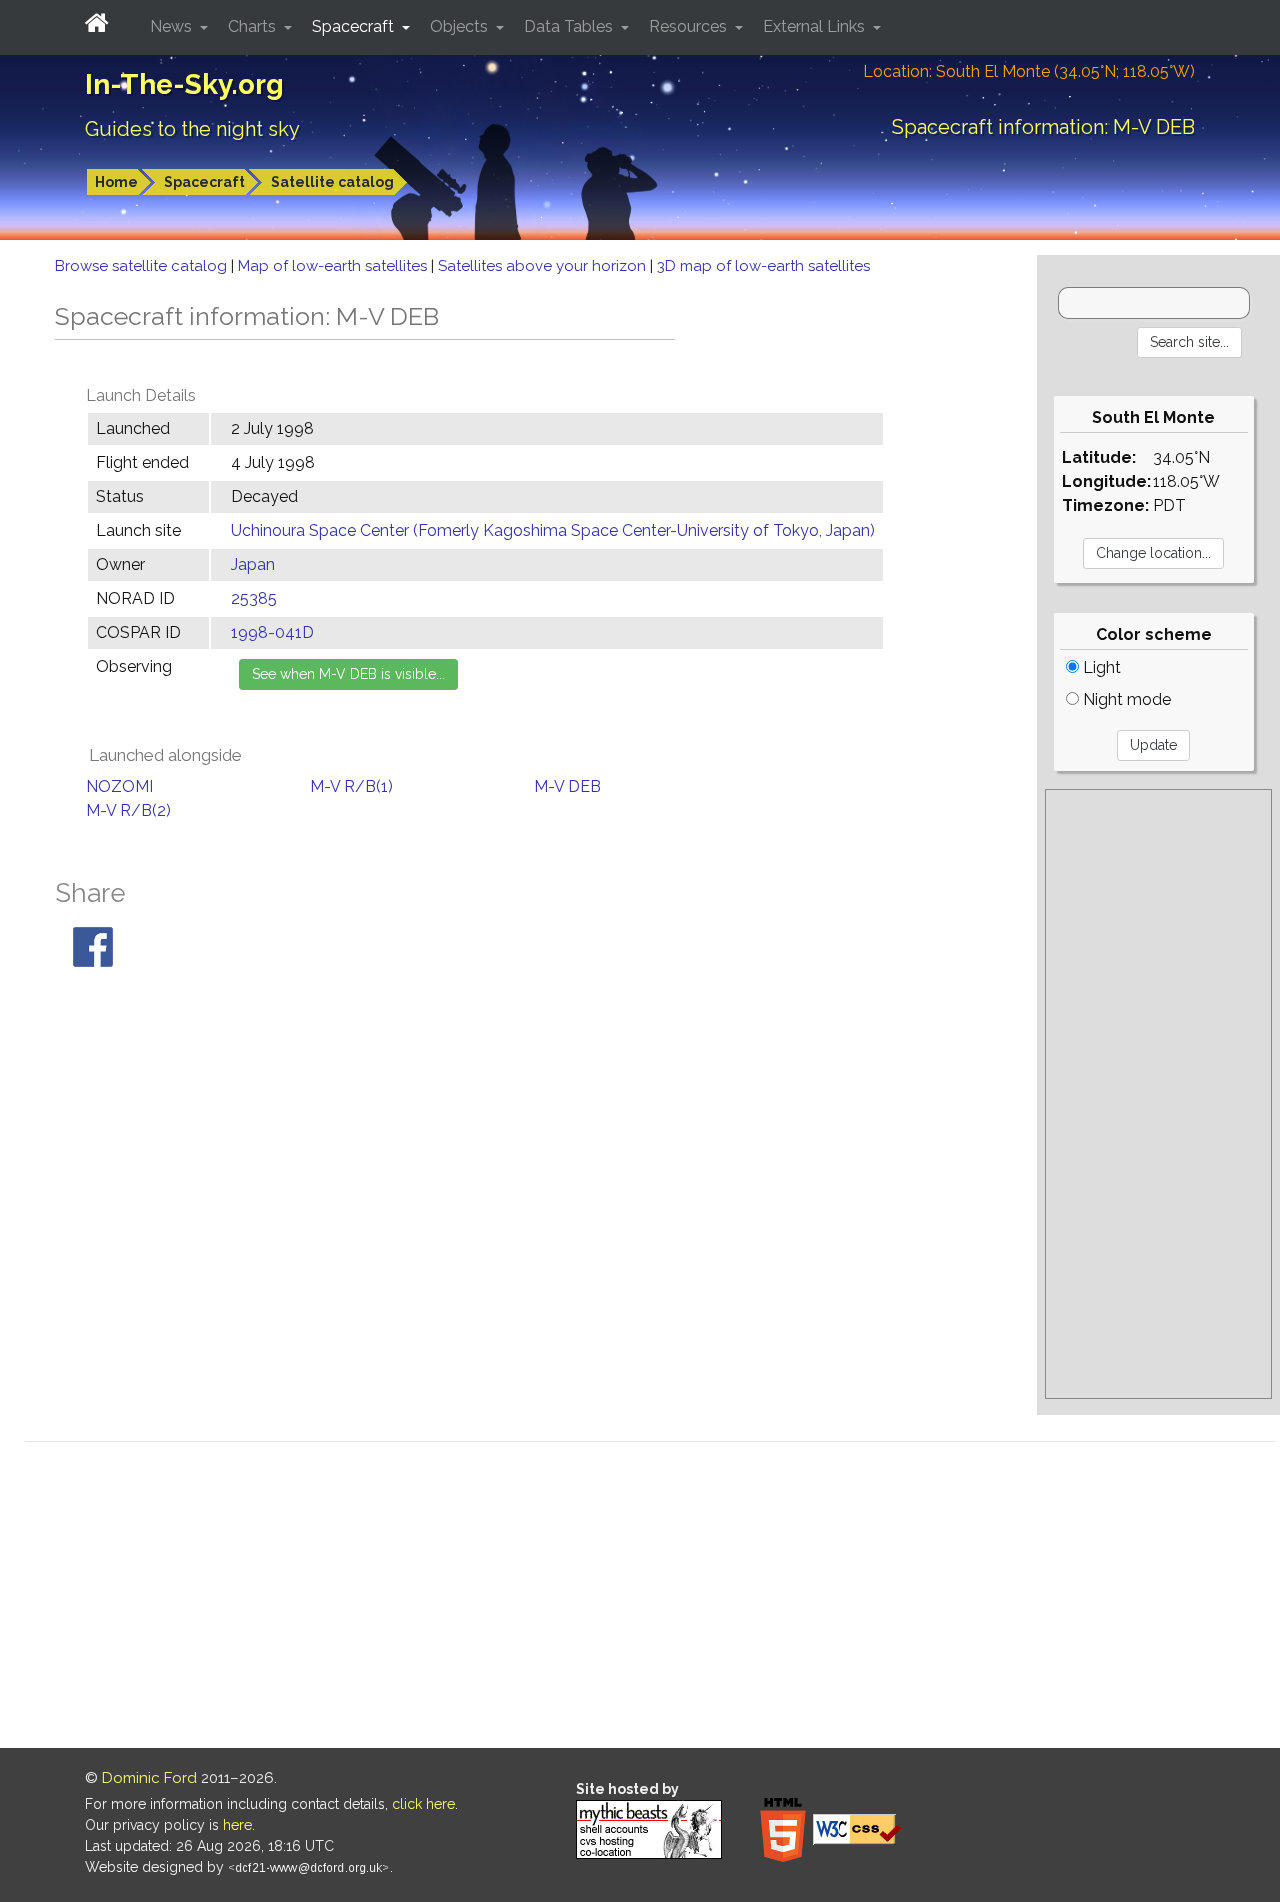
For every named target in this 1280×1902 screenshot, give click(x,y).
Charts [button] (254, 26)
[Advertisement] (1158, 1094)
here (237, 1825)
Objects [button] (461, 26)
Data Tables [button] (570, 26)
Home (116, 182)
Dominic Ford (149, 1778)
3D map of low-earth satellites (763, 266)
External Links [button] (816, 26)
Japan (253, 564)
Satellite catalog (332, 182)
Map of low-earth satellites (334, 266)
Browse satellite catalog (143, 266)
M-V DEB (567, 786)
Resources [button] (690, 26)
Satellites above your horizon (544, 266)
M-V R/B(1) (351, 786)
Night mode (1125, 699)
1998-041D (272, 632)
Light (1100, 667)
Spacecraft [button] (355, 26)
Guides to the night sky (192, 129)
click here (423, 1804)
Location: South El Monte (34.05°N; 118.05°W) (1029, 71)
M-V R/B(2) (128, 810)
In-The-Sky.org (184, 84)
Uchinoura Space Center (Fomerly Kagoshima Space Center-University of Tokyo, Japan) (553, 530)
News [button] (173, 26)
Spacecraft (204, 182)
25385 (254, 598)
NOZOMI (119, 786)
